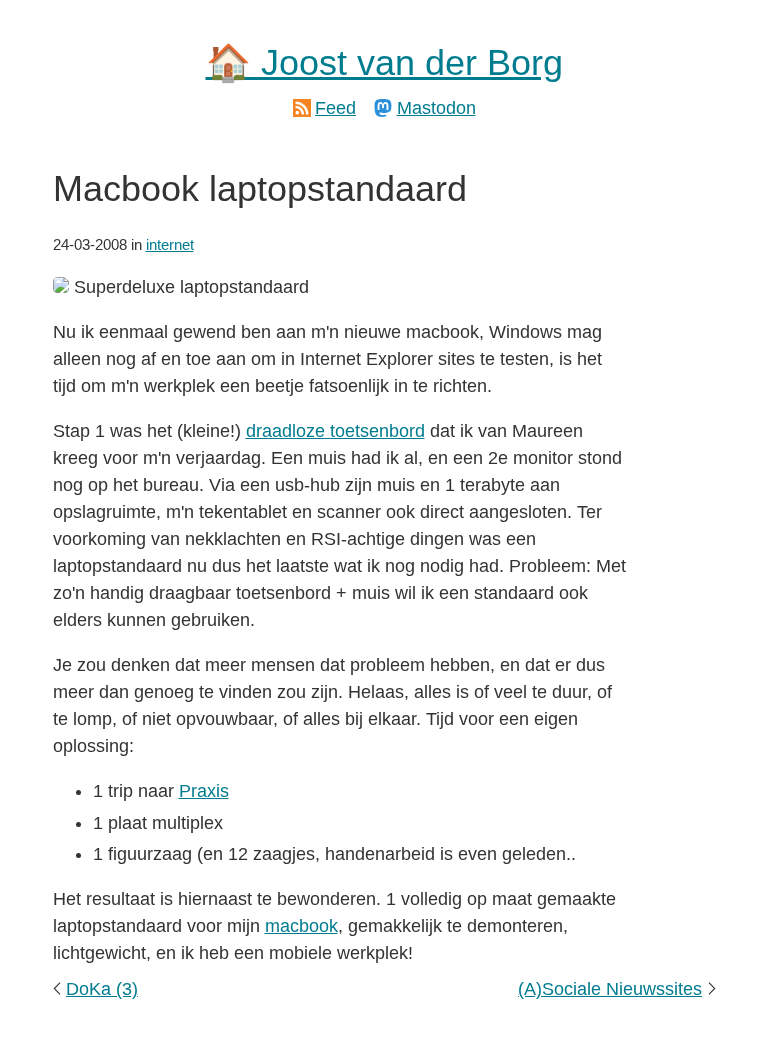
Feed (335, 108)
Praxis (204, 791)
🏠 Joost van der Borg (384, 62)
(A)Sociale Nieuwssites (610, 989)
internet (170, 245)
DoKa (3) (102, 989)
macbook (301, 926)
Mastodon (436, 108)
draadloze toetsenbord (335, 431)
